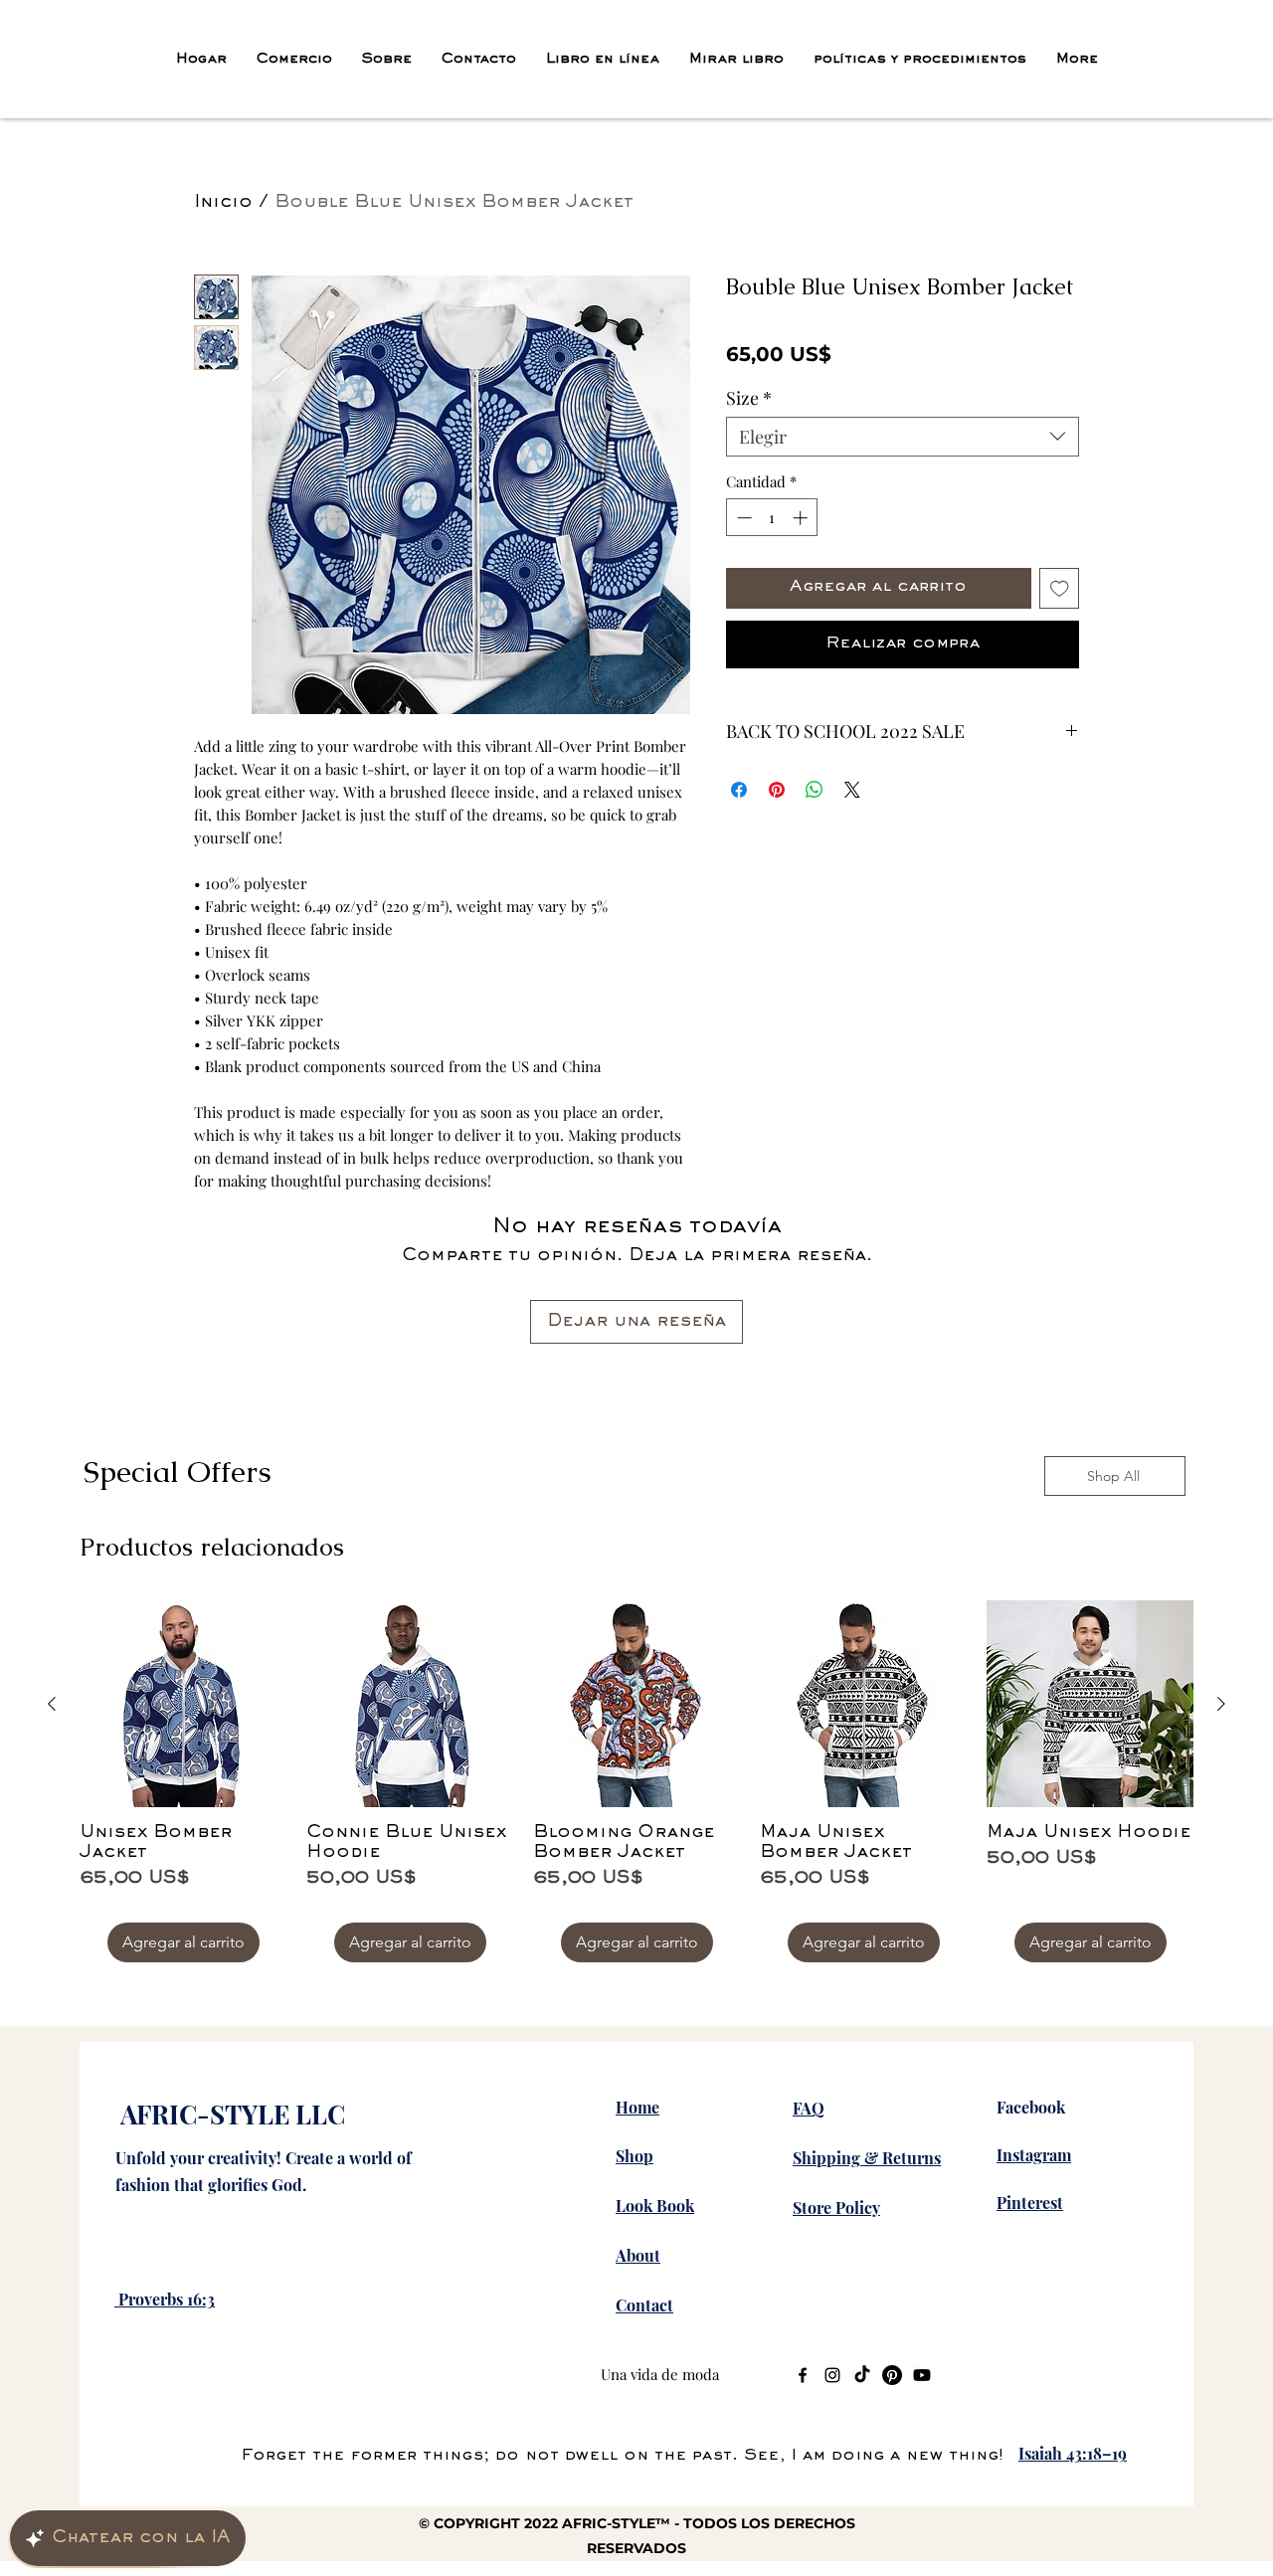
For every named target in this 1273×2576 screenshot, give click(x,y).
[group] (636, 1781)
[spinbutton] (772, 569)
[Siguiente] (1221, 1704)
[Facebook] (803, 2375)
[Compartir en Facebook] (739, 841)
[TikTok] (862, 2375)
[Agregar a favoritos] (1060, 640)
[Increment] (802, 569)
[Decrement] (742, 569)
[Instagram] (832, 2375)
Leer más (883, 409)
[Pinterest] (892, 2375)
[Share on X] (852, 841)
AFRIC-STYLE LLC (233, 2114)
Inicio (223, 203)
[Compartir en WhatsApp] (815, 841)
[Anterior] (52, 1704)
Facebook (1031, 2107)
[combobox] (903, 488)
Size (749, 450)
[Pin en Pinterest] (777, 841)
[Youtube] (922, 2375)
